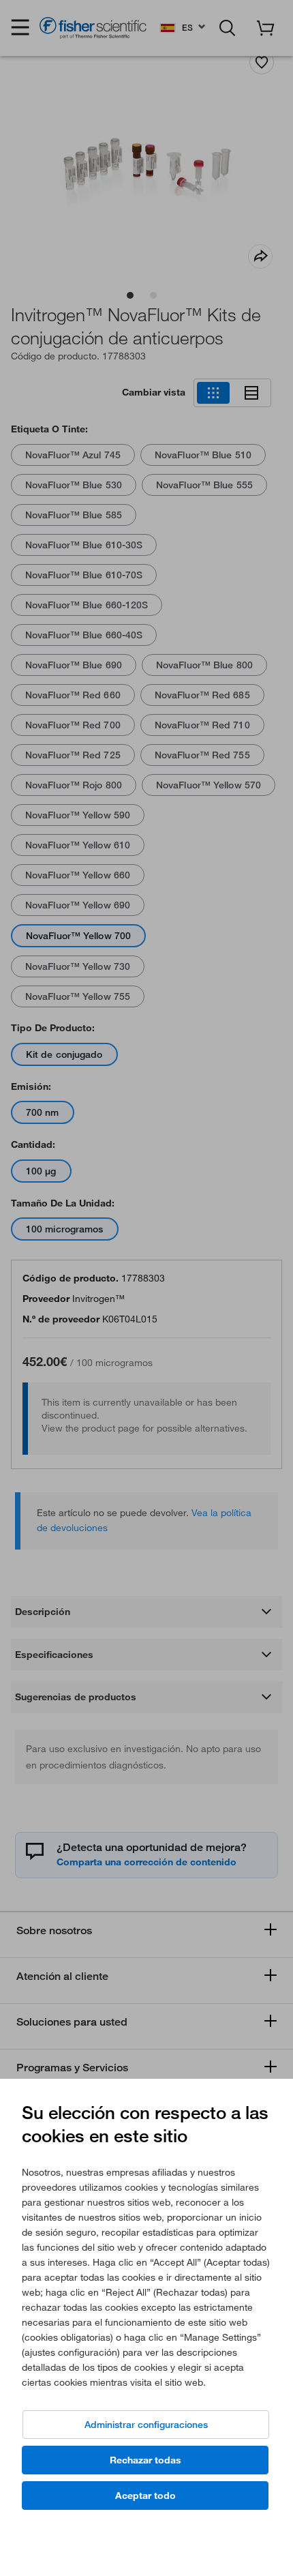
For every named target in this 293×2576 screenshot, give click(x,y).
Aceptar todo (145, 2496)
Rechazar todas (145, 2460)
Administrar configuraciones (146, 2425)
